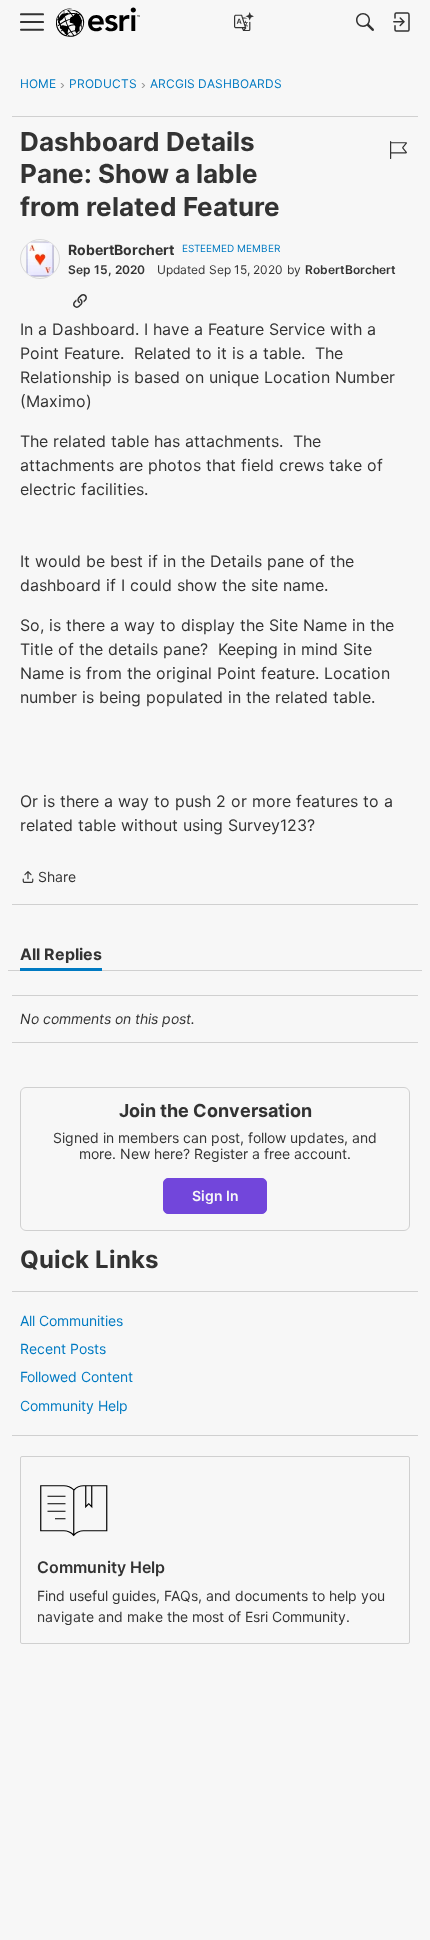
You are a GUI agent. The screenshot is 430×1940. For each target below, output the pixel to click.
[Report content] (398, 150)
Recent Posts (63, 1348)
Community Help (74, 1405)
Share (48, 878)
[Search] (365, 22)
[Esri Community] (98, 22)
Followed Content (76, 1376)
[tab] (61, 954)
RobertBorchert (121, 249)
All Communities (71, 1320)
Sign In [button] (215, 1195)
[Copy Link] (80, 300)
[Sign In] (401, 22)
